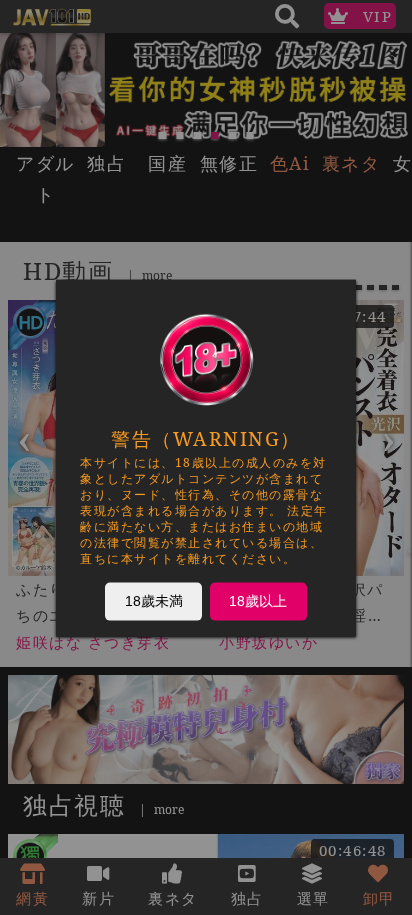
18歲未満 (154, 600)
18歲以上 (258, 600)
